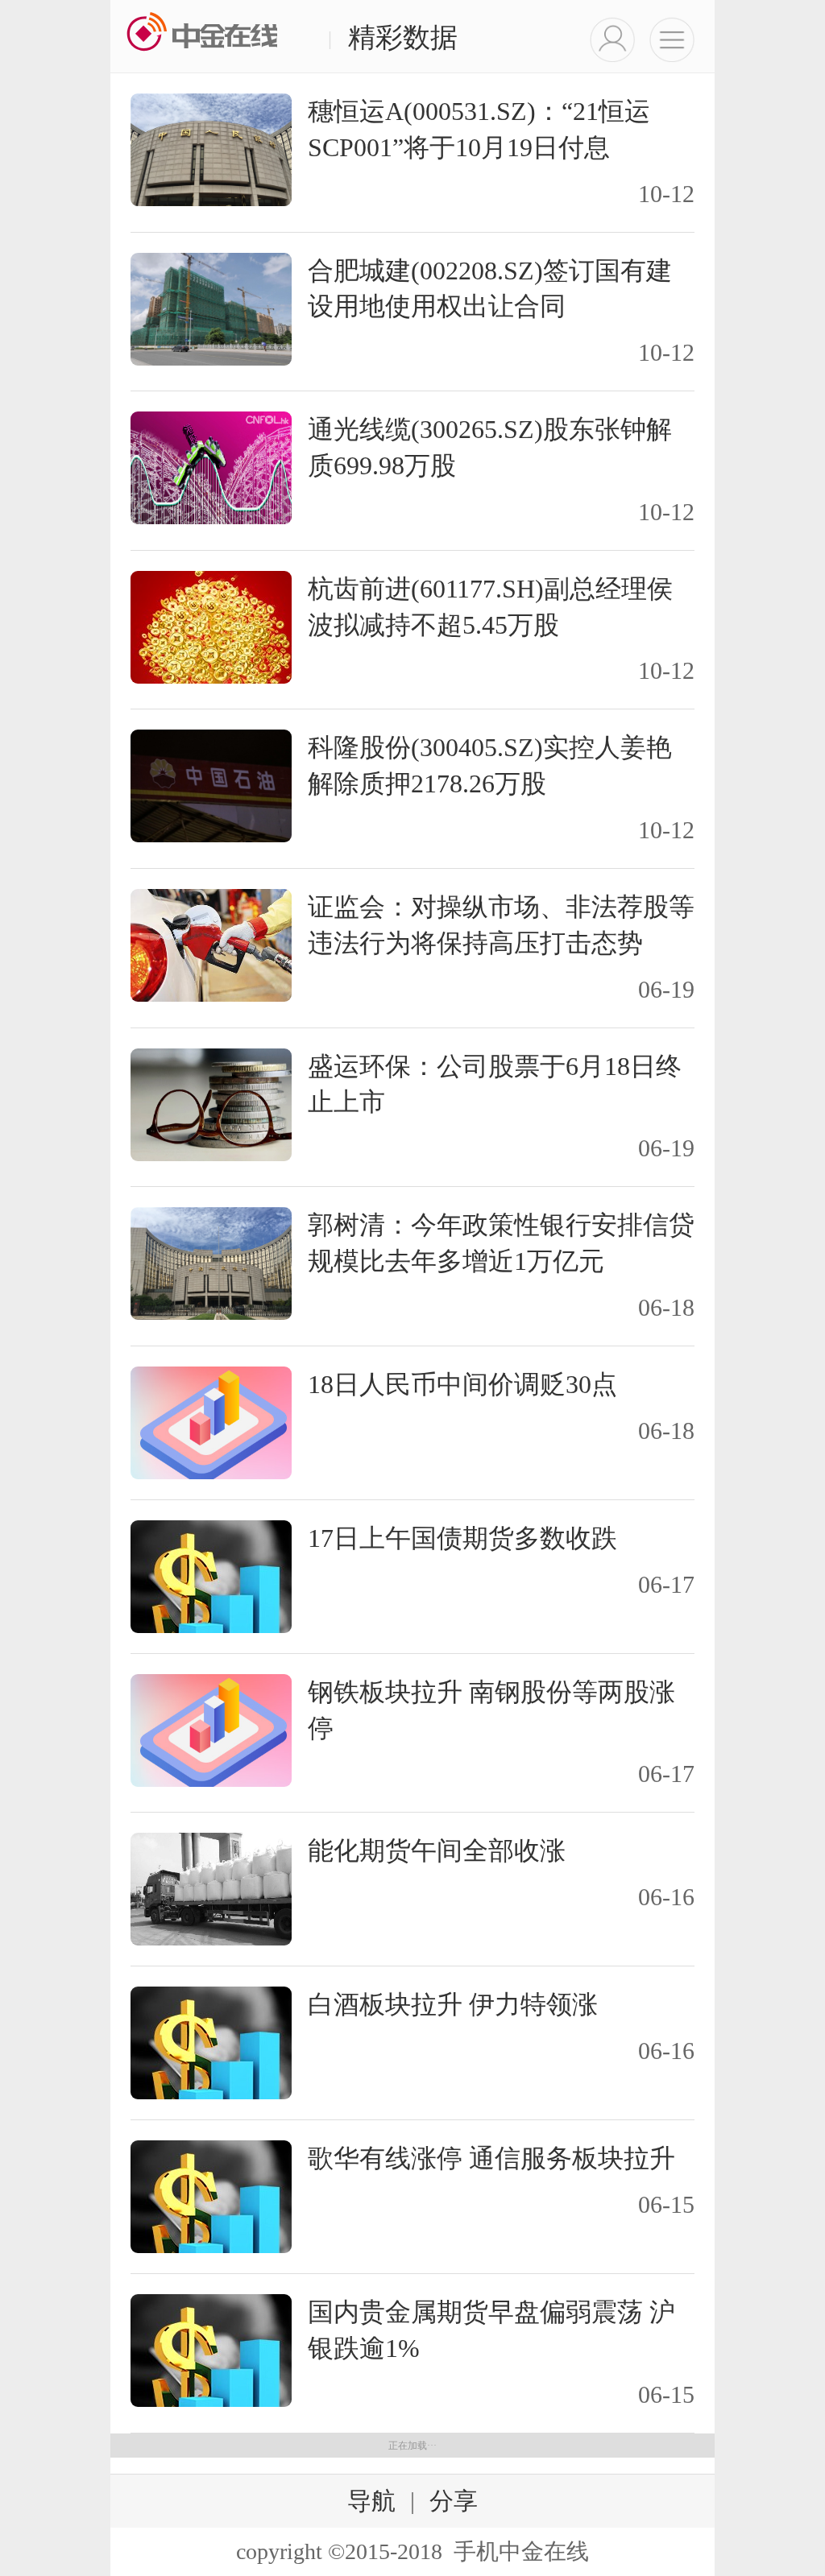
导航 (371, 2501)
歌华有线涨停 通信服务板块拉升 (491, 2158)
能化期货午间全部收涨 (437, 1850)
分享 (454, 2501)
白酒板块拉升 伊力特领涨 (453, 2004)
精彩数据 (393, 37)
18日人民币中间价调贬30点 (462, 1384)
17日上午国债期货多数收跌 (462, 1538)
